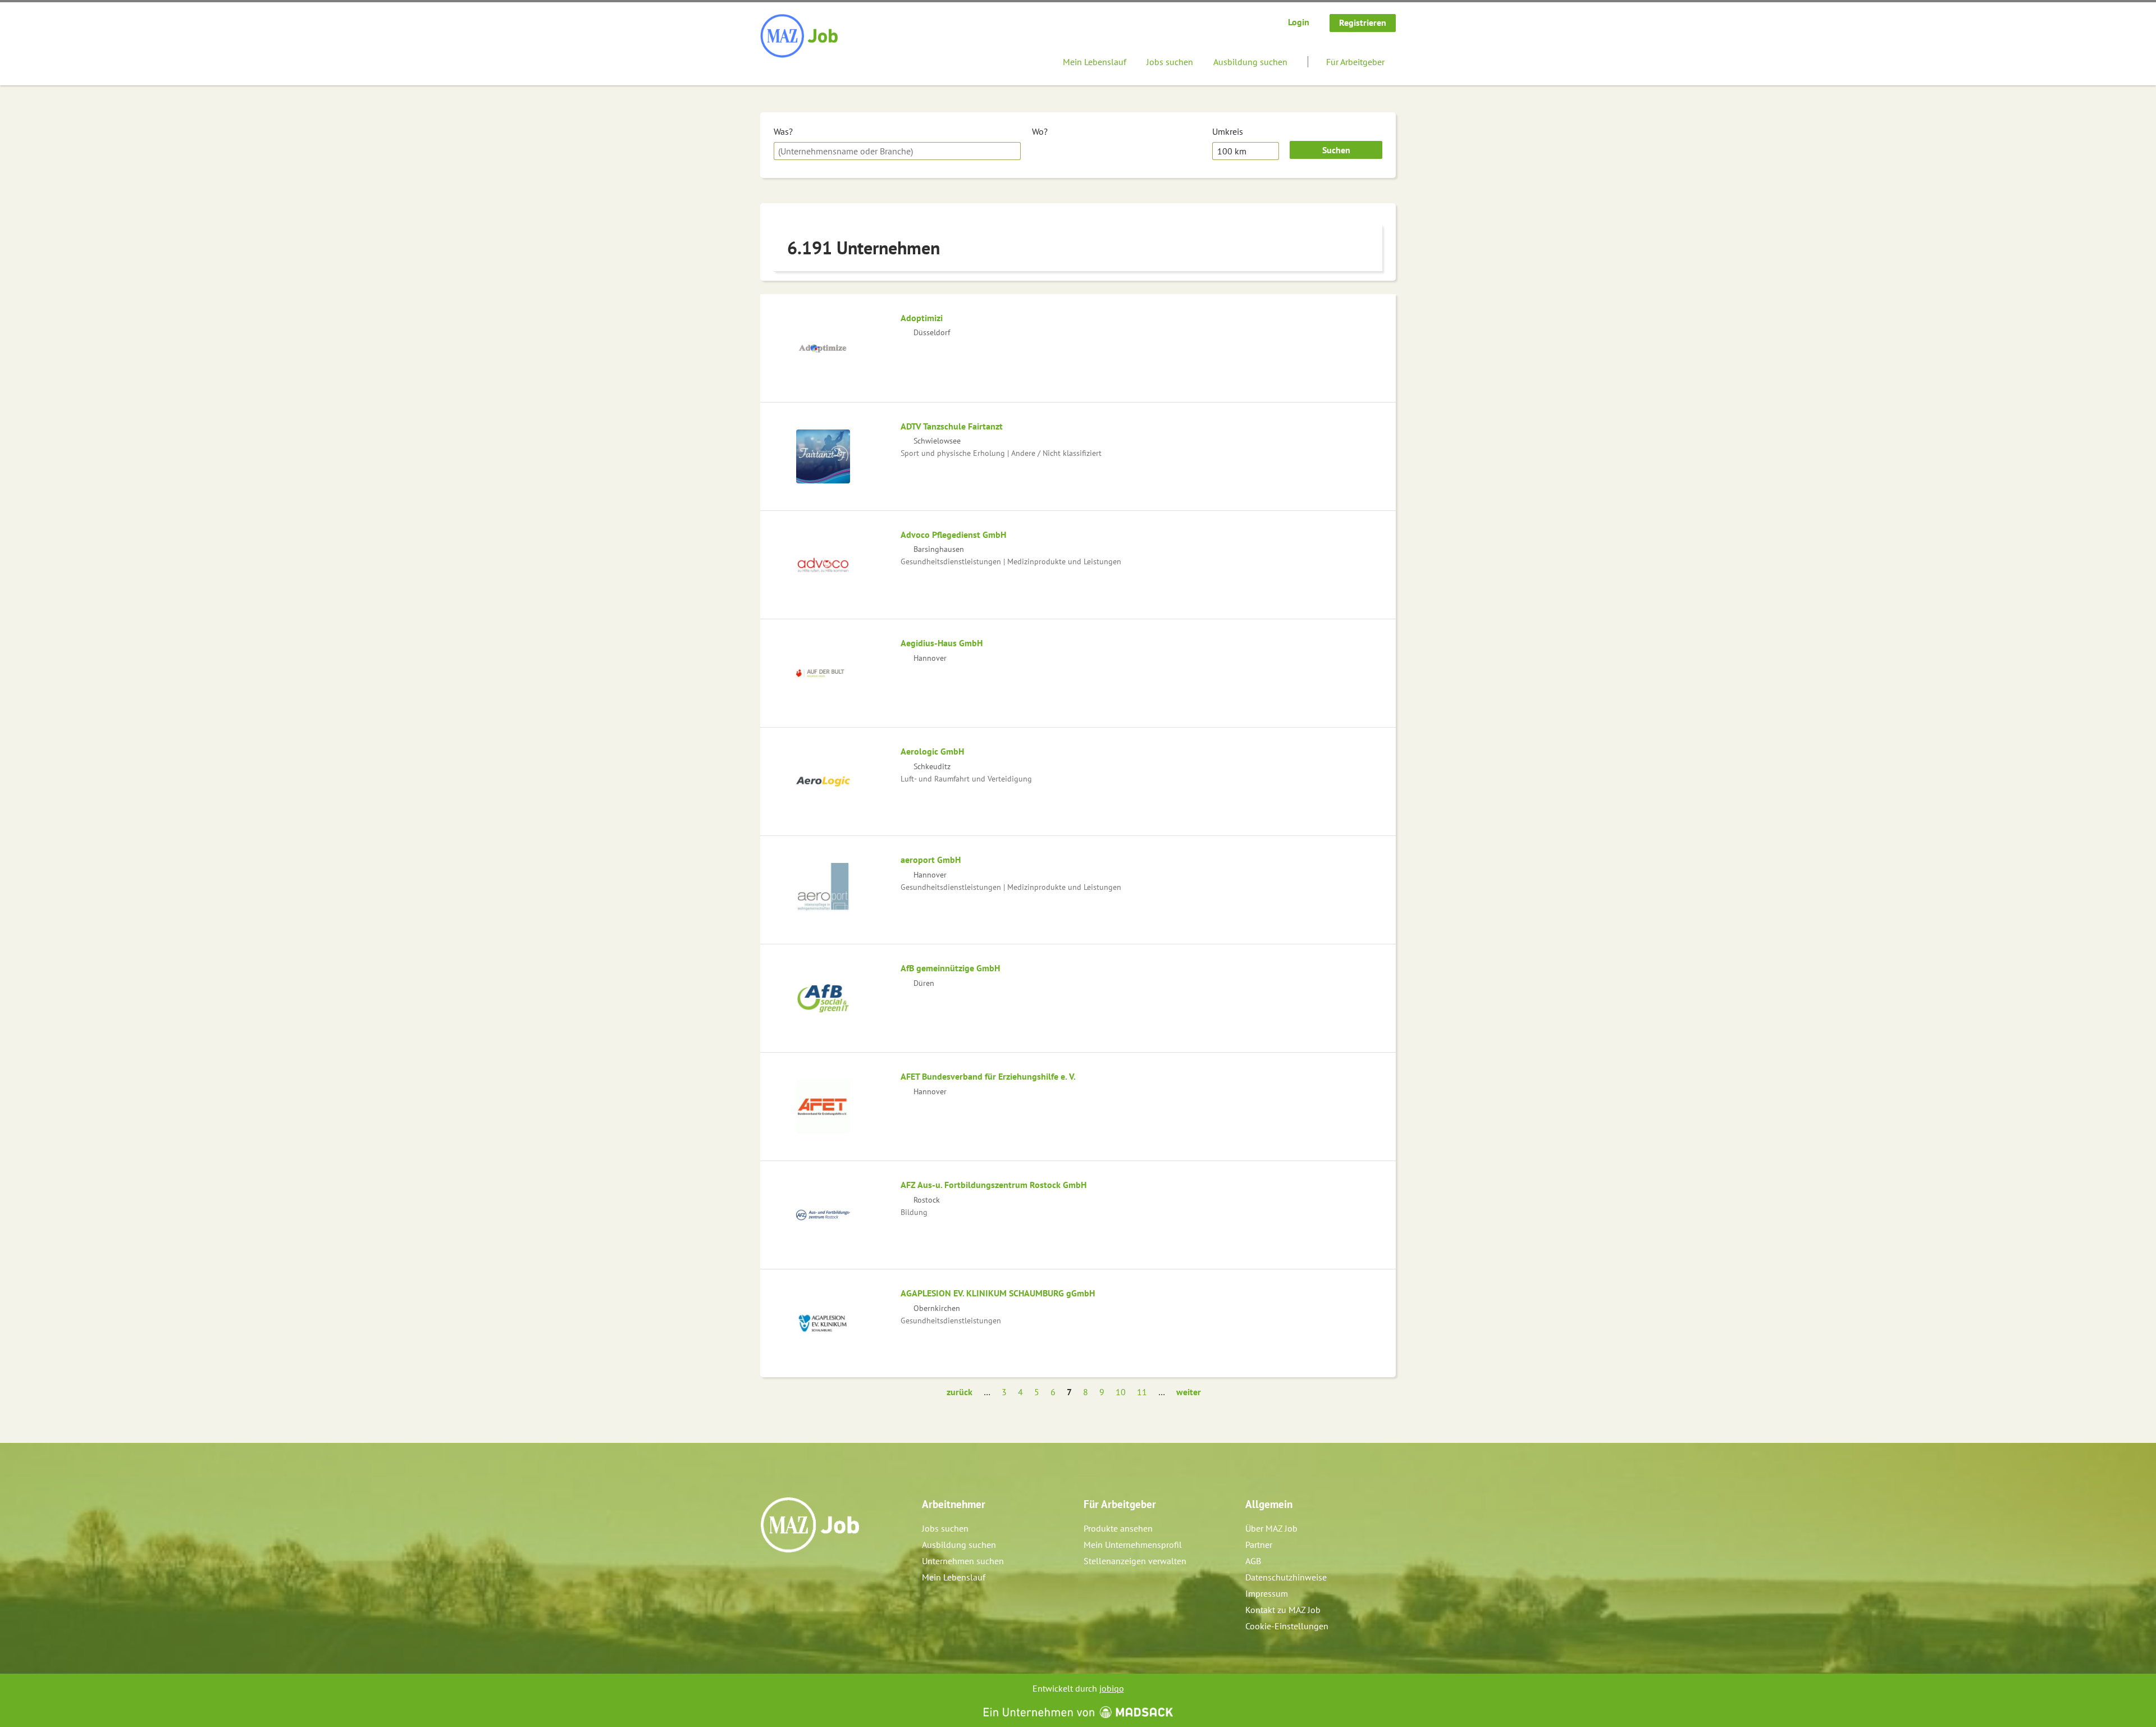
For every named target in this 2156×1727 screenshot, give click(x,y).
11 (1142, 1392)
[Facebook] (769, 1577)
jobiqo (1112, 1688)
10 (1121, 1392)
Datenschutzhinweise (1286, 1577)
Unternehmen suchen (963, 1561)
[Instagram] (788, 1577)
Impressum (1267, 1593)
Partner (1259, 1545)
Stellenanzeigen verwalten (1135, 1561)
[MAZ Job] (800, 36)
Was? (783, 131)
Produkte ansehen (1118, 1528)
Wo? (1040, 131)
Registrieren (1363, 22)
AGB (1253, 1561)
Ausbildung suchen (1250, 62)
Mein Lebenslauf (1095, 62)
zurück (960, 1392)
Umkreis (1228, 131)
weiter (1189, 1392)
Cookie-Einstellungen (1287, 1626)
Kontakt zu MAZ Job (1283, 1610)
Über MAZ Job (1271, 1528)
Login (1299, 22)
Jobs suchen (1170, 62)
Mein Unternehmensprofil (1133, 1545)
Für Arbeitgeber (1355, 62)
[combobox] (897, 151)
